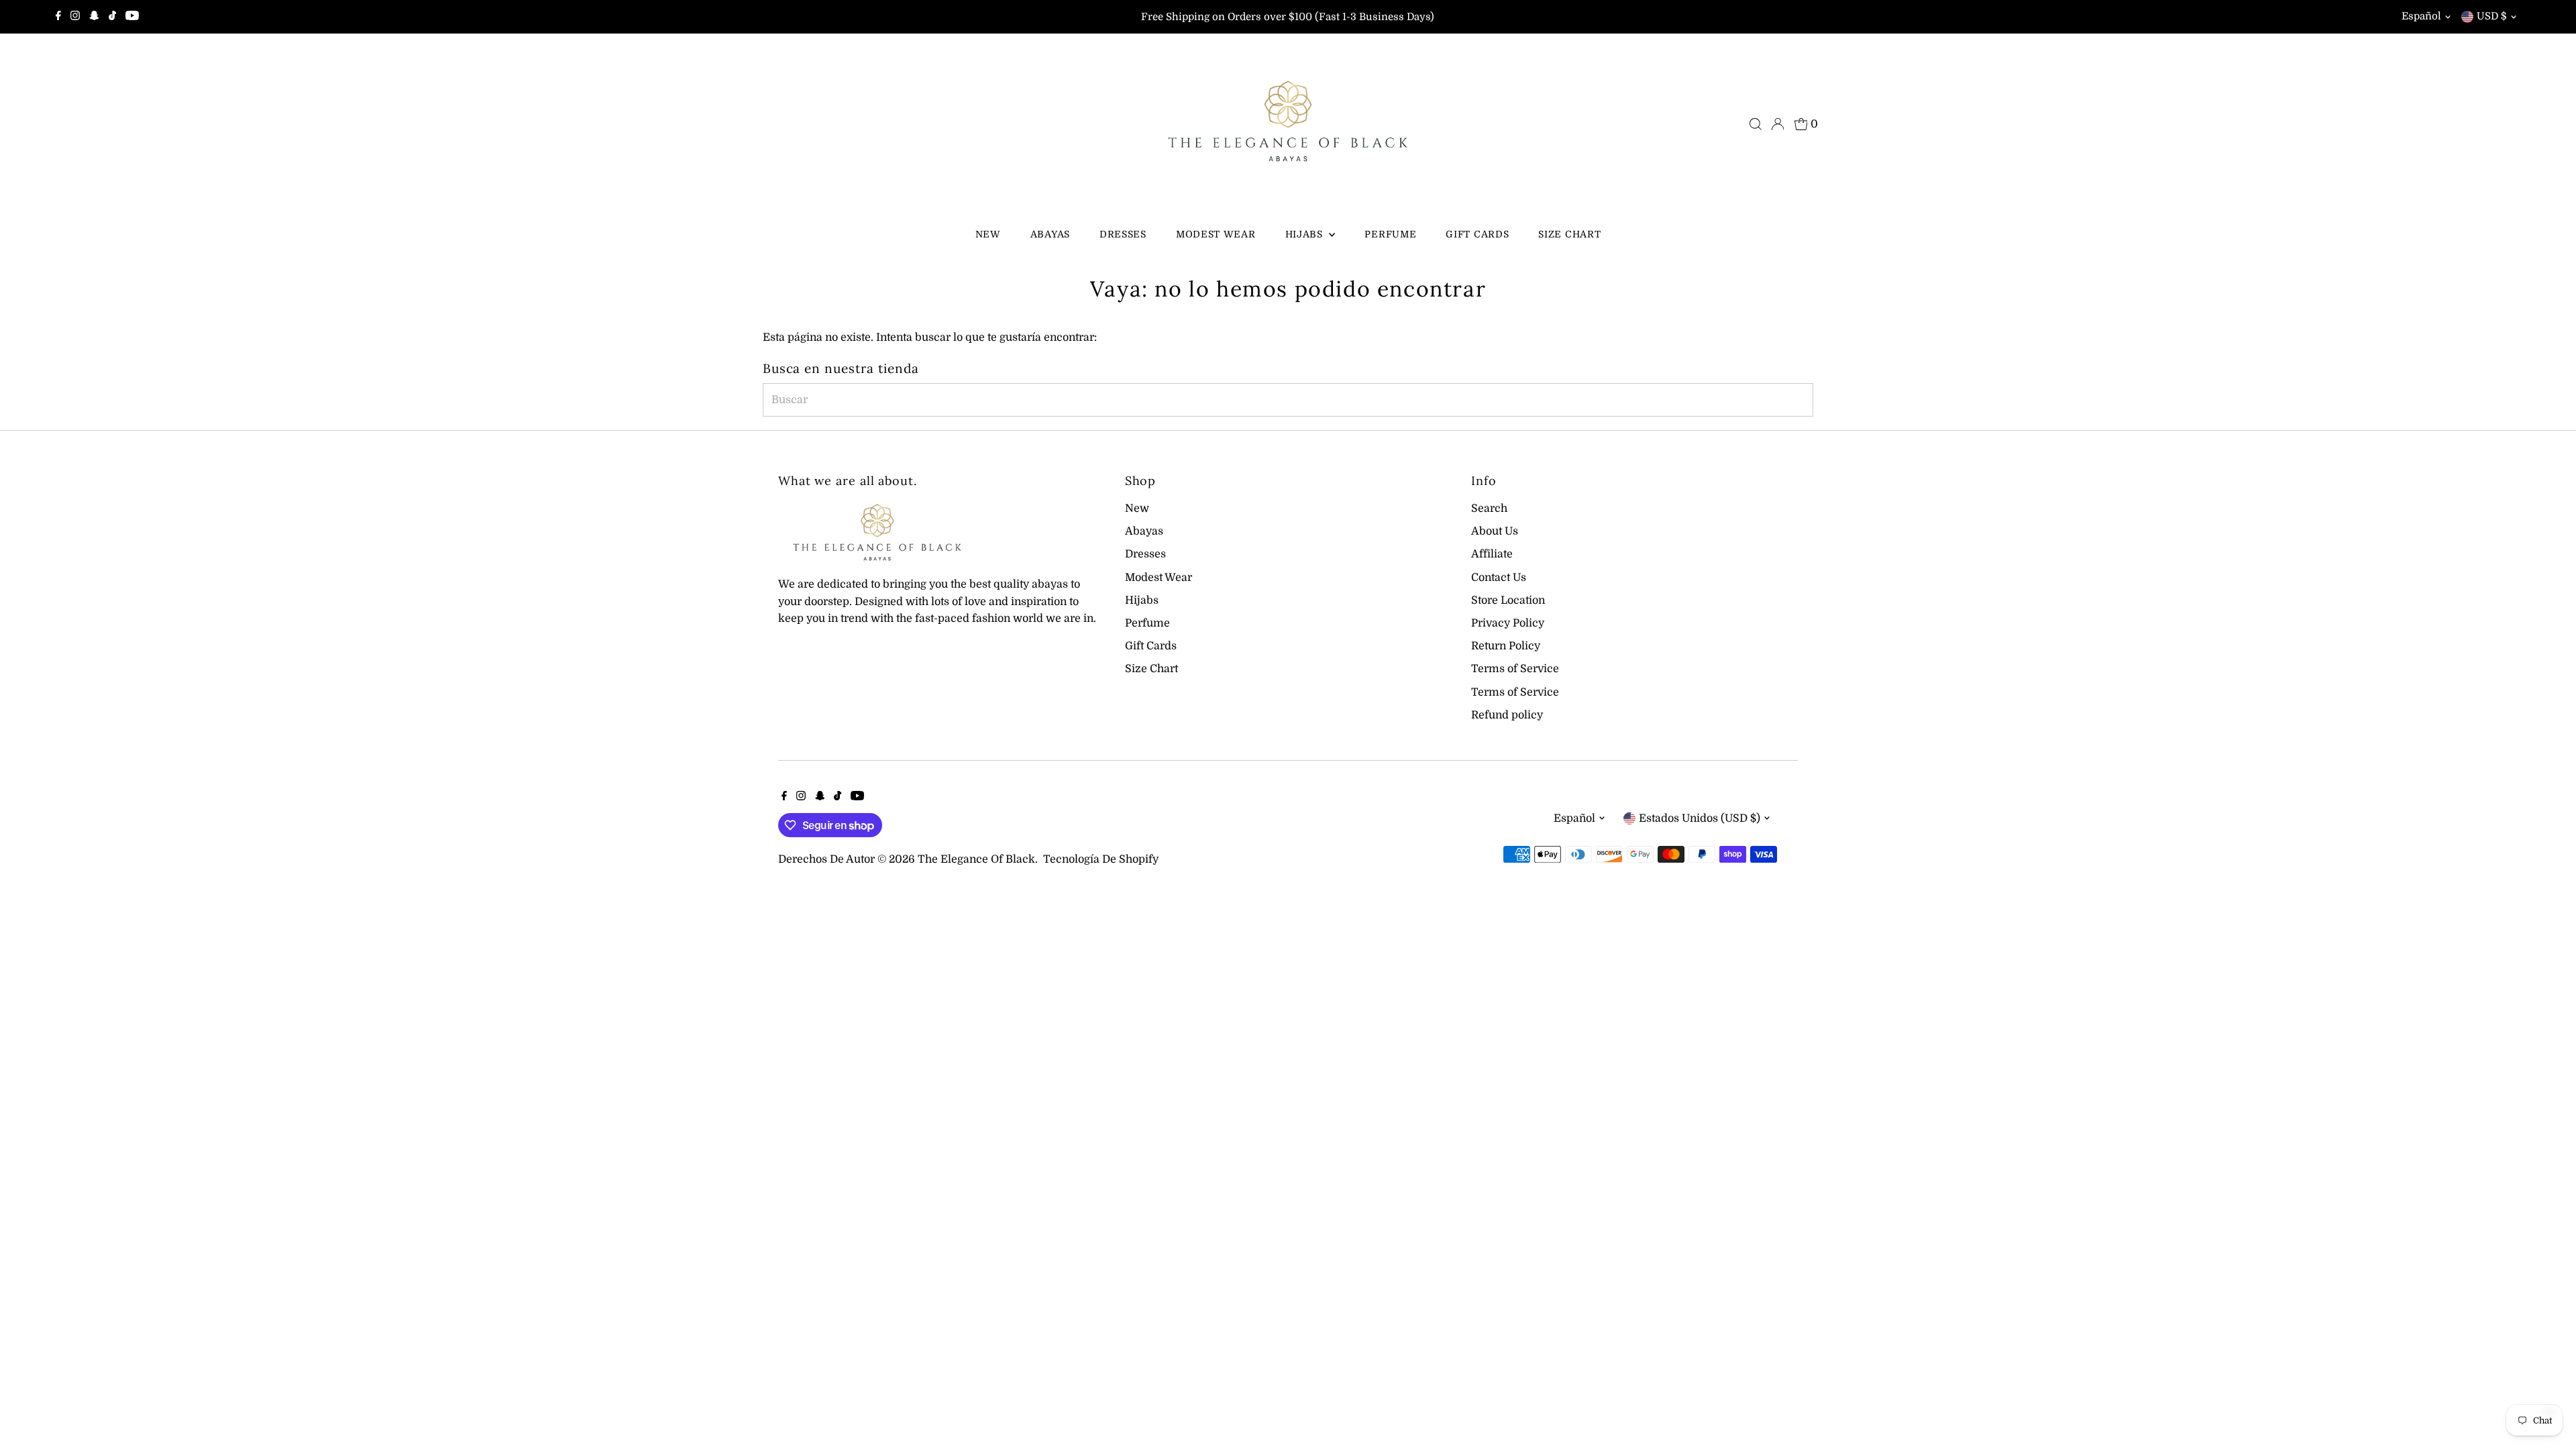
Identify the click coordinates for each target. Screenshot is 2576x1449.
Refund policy (1507, 715)
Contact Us (1499, 578)
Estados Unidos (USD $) (1700, 818)
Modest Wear (1216, 234)
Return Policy (1506, 646)
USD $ (2492, 16)
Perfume (1390, 234)
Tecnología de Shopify (1101, 859)
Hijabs (1306, 234)
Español (2421, 16)
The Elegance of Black (976, 859)
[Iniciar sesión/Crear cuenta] (1778, 124)
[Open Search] (1756, 124)
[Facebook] (58, 17)
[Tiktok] (112, 17)
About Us (1495, 531)
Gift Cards (1477, 234)
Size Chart (1569, 234)
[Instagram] (75, 17)
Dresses (1123, 234)
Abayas (1050, 234)
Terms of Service (1515, 669)
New (988, 234)
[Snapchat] (94, 17)
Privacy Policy (1508, 623)
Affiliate (1492, 554)
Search (1489, 508)
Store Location (1508, 600)
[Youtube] (132, 17)
